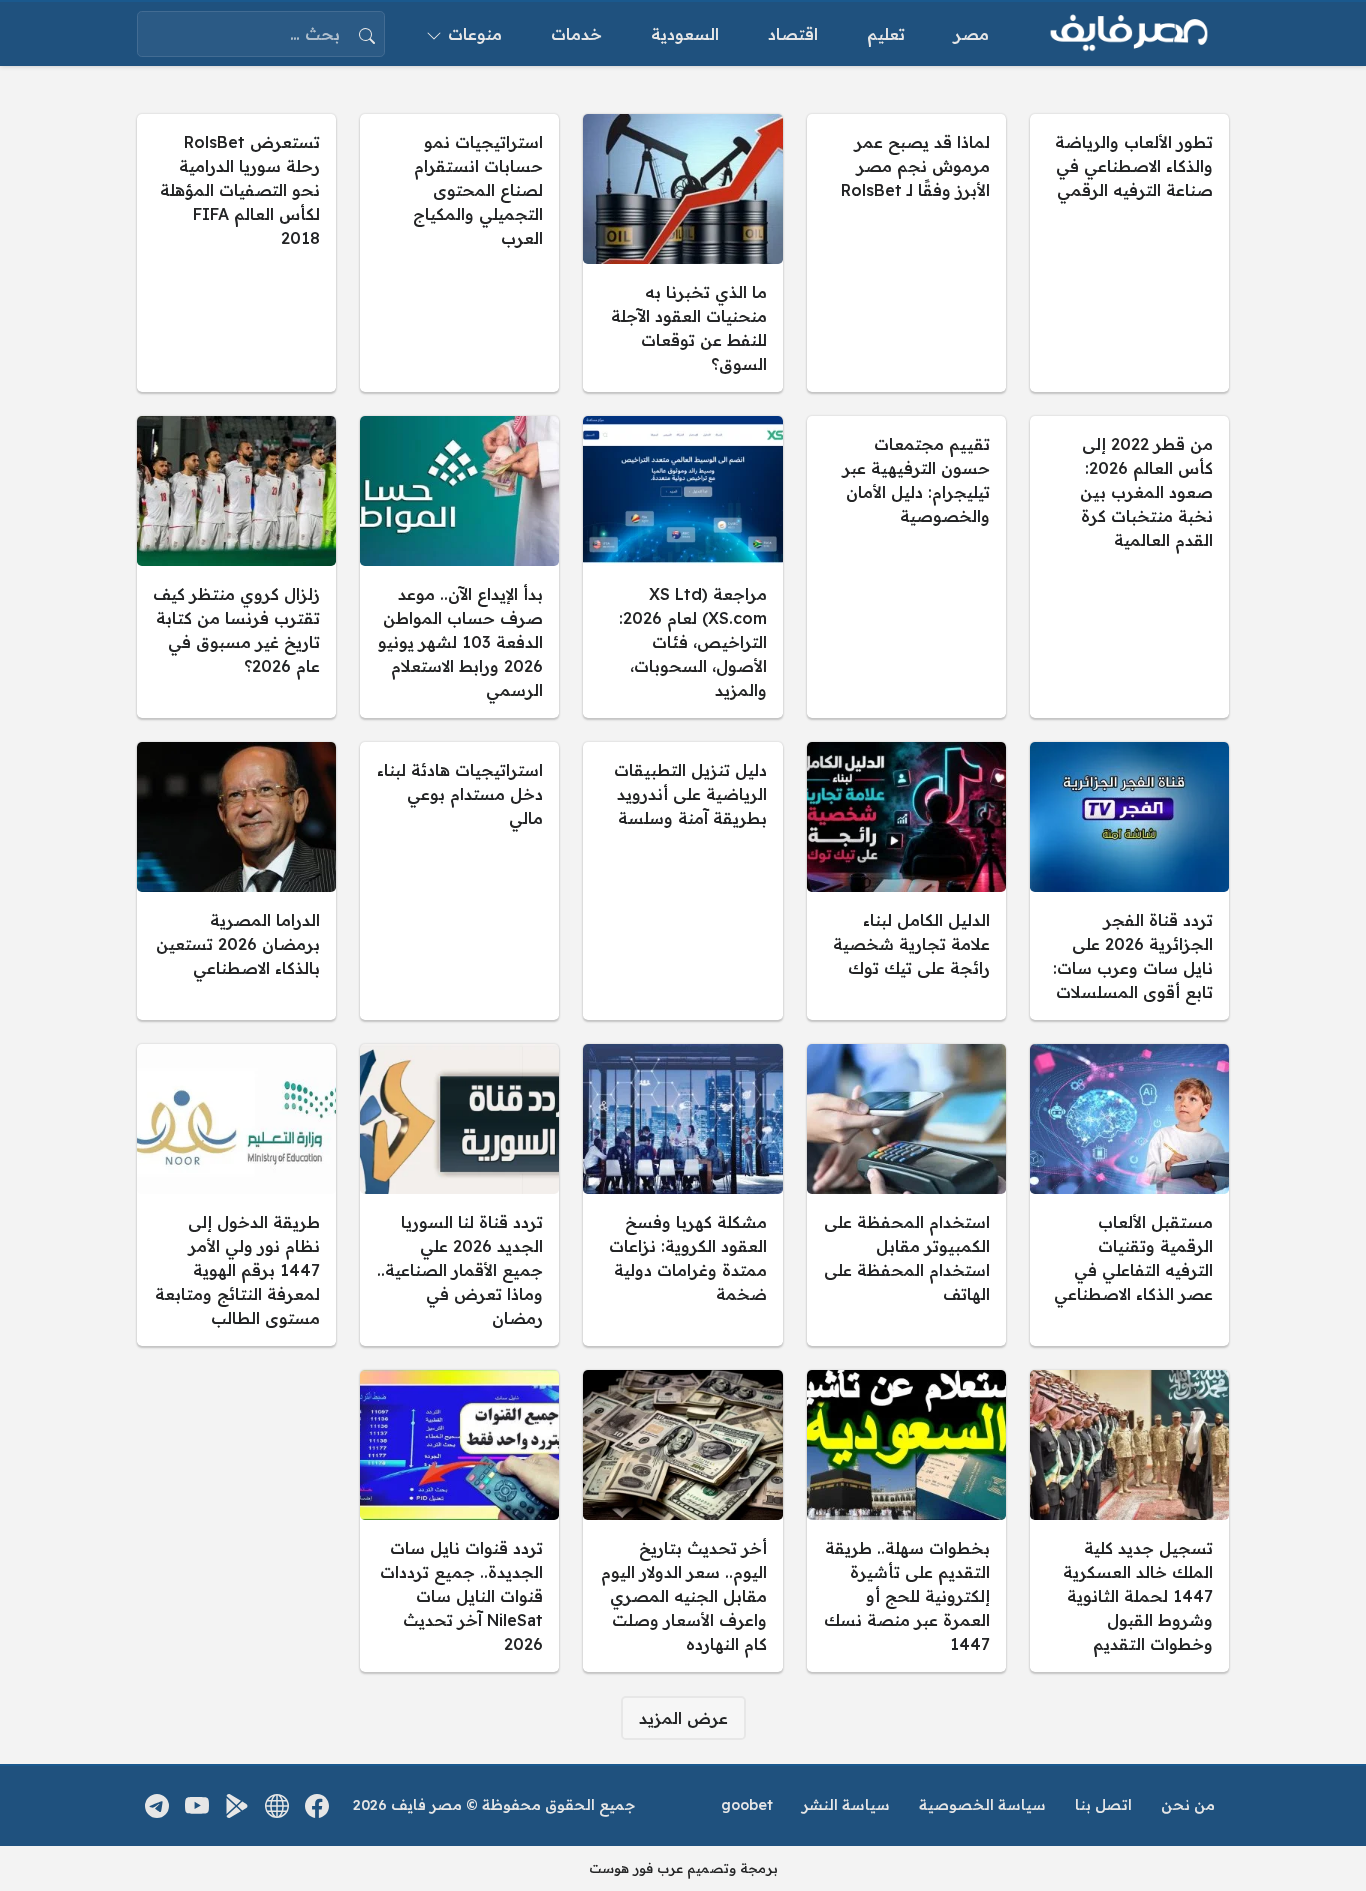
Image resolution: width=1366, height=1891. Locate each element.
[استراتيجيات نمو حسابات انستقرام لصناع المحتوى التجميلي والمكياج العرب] (459, 253)
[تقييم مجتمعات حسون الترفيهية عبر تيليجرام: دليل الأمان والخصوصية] (906, 567)
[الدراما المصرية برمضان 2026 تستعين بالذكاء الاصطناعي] (236, 881)
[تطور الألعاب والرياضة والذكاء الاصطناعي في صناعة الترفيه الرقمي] (1129, 253)
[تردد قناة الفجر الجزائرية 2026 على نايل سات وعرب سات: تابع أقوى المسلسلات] (1129, 881)
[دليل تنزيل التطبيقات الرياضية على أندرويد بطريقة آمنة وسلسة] (682, 881)
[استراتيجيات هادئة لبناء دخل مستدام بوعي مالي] (459, 881)
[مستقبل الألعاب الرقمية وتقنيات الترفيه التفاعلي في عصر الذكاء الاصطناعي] (1129, 1195)
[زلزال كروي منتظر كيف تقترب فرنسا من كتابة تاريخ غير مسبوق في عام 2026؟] (236, 567)
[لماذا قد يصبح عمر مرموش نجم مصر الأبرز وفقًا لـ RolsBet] (906, 253)
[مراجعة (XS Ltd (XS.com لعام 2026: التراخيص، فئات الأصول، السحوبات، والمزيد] (682, 567)
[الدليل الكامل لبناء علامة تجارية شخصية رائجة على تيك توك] (906, 881)
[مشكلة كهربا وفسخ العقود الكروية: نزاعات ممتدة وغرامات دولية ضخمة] (682, 1195)
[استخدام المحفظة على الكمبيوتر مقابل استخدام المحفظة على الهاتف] (906, 1195)
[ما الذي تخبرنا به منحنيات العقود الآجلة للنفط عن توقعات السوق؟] (682, 253)
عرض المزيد (683, 1718)
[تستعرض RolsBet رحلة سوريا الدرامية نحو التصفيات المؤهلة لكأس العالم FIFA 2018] (236, 253)
